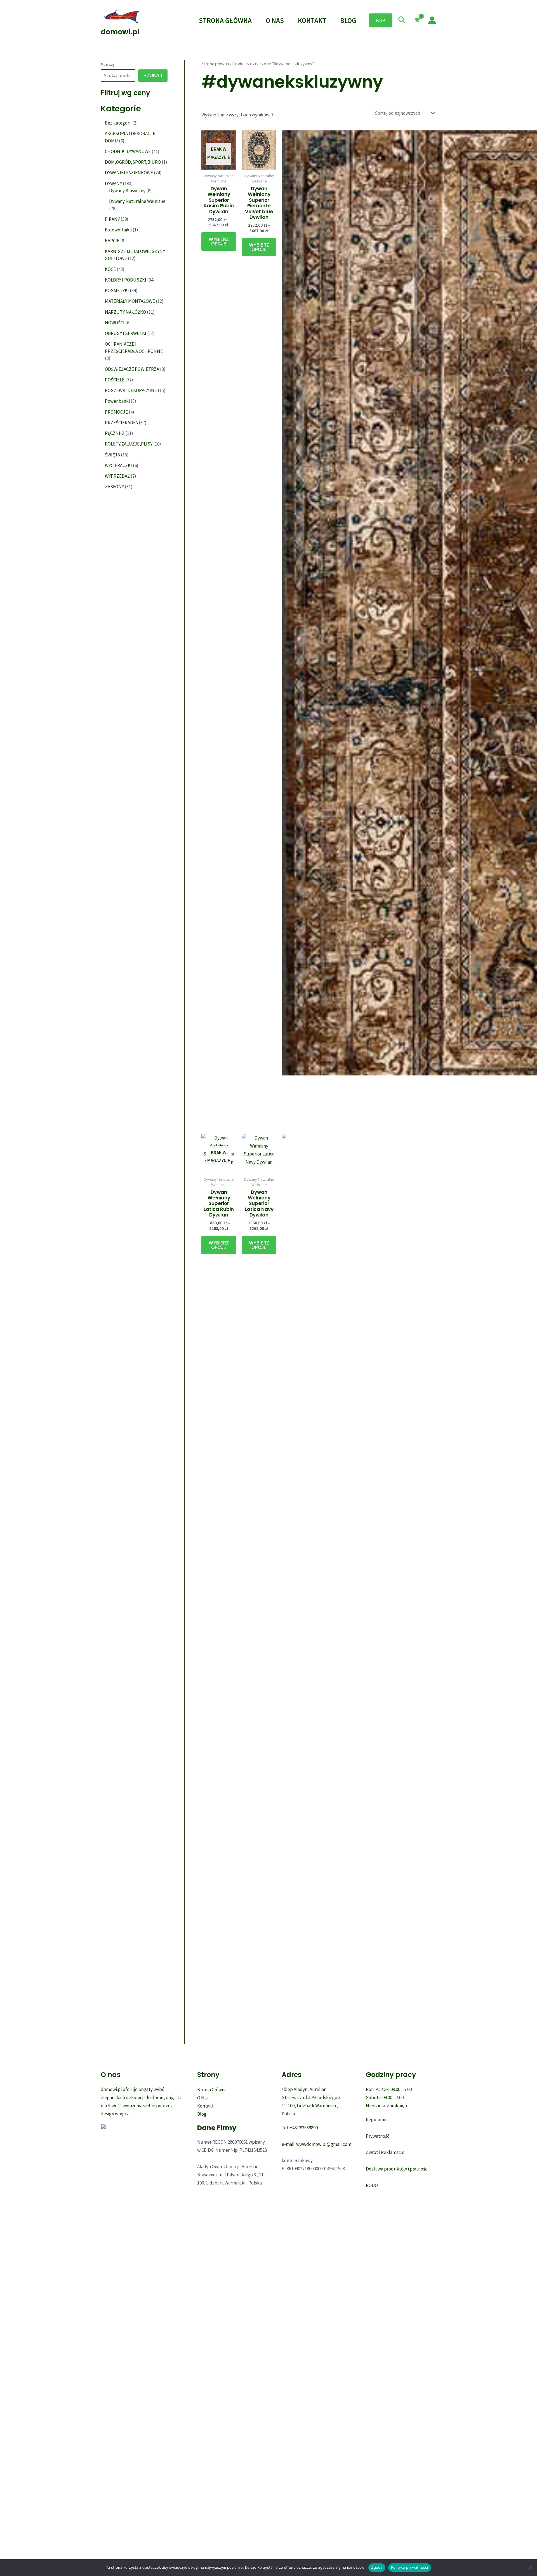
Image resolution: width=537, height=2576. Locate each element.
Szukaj (108, 65)
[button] (381, 20)
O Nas (275, 20)
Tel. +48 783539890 (300, 2128)
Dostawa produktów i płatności (397, 2169)
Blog (348, 20)
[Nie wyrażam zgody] (530, 2568)
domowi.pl (120, 32)
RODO (372, 2185)
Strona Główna (225, 20)
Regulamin (377, 2120)
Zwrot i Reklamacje (385, 2152)
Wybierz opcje (219, 242)
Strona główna (215, 64)
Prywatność (378, 2136)
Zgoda (377, 2567)
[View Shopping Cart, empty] (417, 20)
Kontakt (312, 20)
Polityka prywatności (410, 2567)
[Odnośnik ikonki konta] (432, 20)
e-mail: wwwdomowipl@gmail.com (316, 2144)
